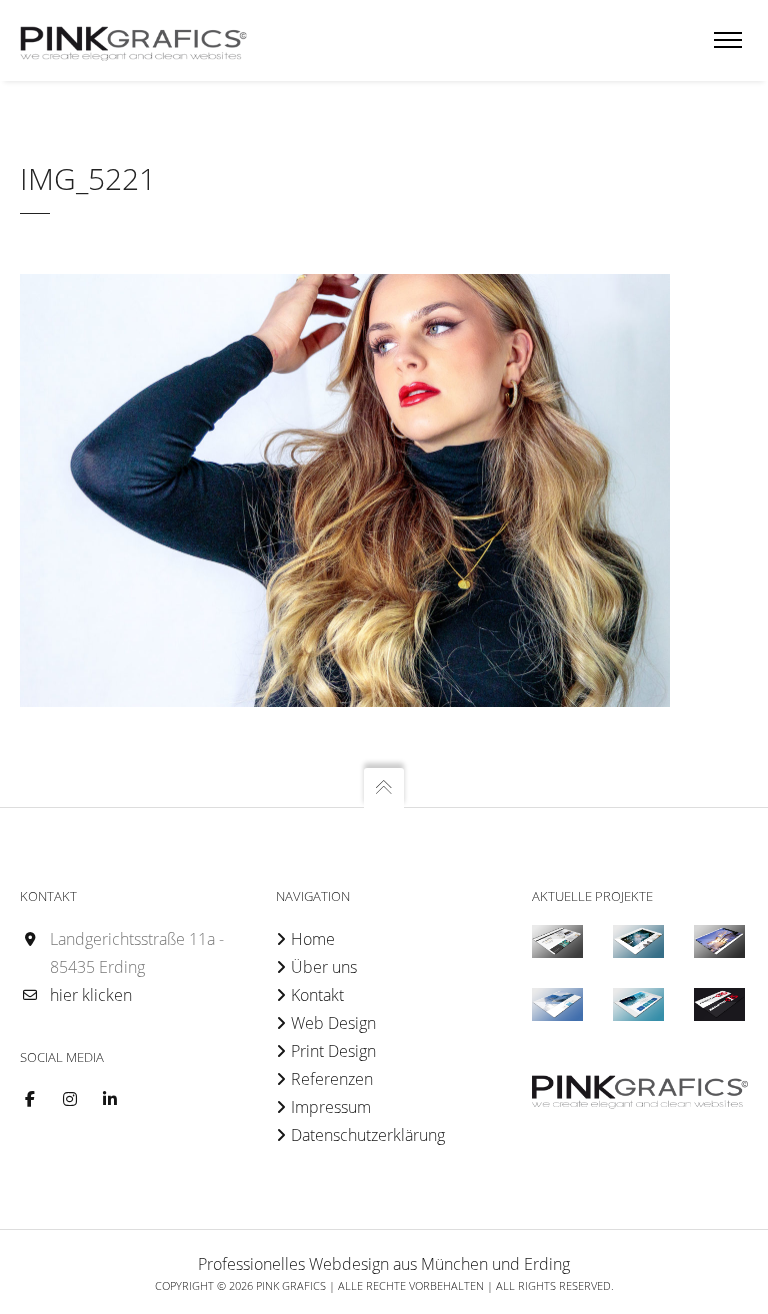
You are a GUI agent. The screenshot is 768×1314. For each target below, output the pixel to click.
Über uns (324, 967)
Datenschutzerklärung (368, 1135)
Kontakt (317, 995)
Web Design (333, 1023)
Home (313, 939)
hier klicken (91, 995)
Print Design (333, 1051)
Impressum (331, 1107)
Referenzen (332, 1079)
